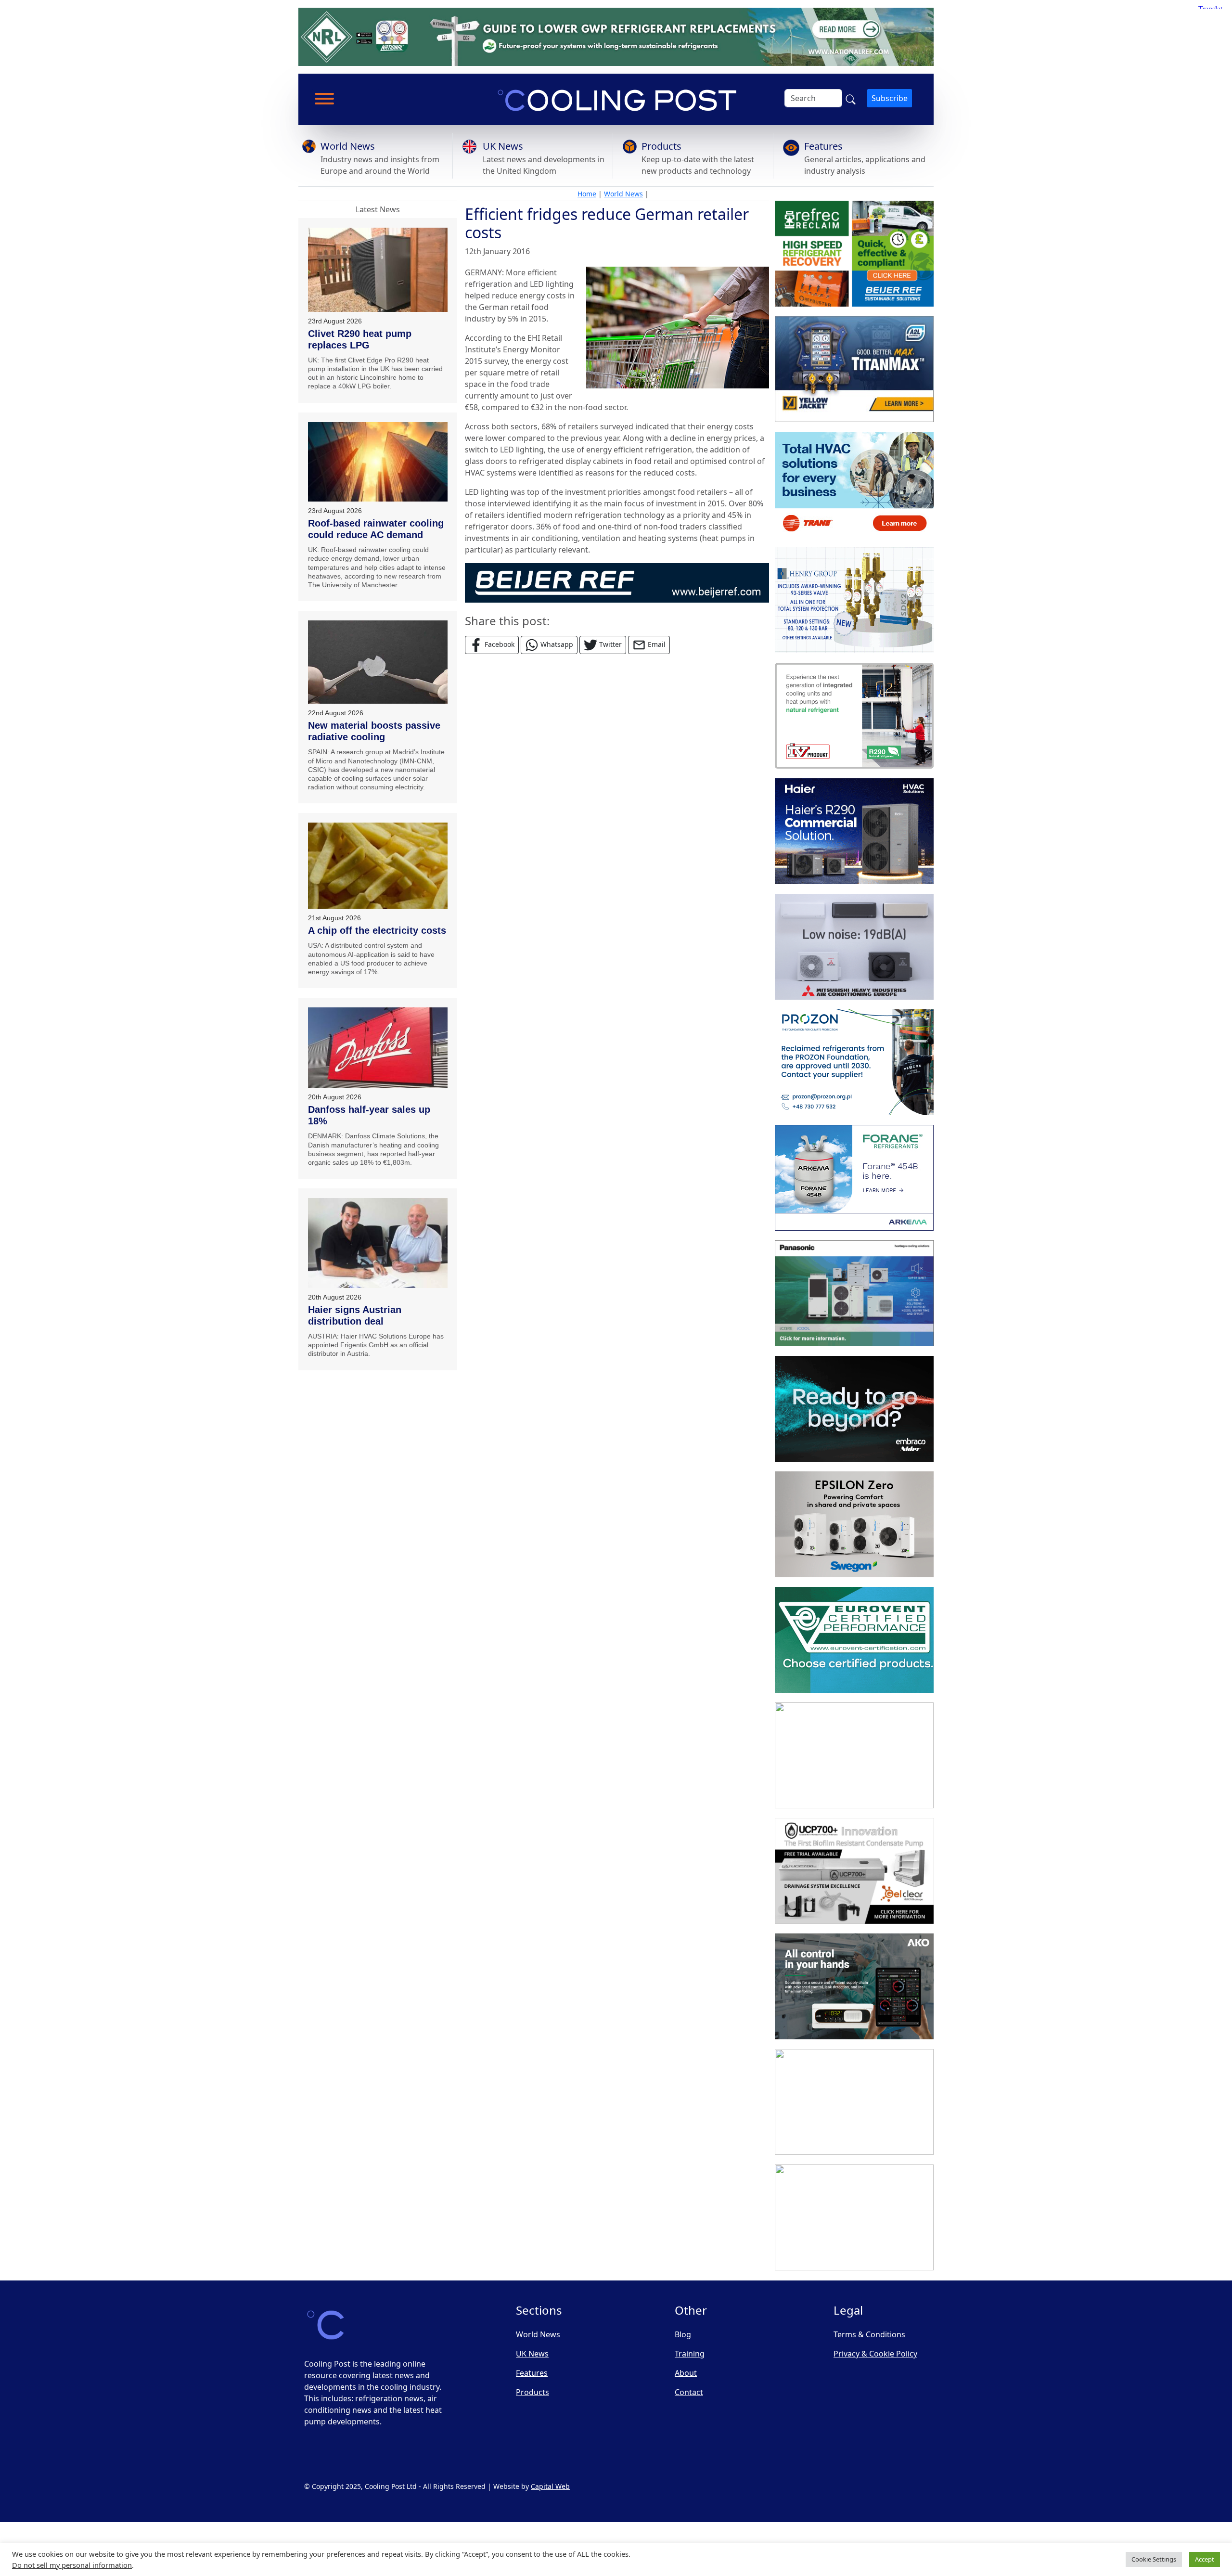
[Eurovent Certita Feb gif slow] (854, 1640)
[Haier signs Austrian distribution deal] (378, 1243)
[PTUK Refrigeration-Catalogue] (854, 1755)
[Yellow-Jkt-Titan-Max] (854, 369)
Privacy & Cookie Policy (875, 2354)
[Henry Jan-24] (854, 600)
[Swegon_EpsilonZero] (854, 1524)
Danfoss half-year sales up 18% (369, 1115)
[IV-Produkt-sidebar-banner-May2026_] (854, 716)
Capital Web (550, 2486)
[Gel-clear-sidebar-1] (854, 1871)
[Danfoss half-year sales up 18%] (378, 1048)
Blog (683, 2334)
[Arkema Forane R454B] (854, 1178)
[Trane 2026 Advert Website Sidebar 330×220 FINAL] (854, 485)
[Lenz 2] (854, 2102)
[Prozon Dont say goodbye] (854, 1062)
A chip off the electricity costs (377, 930)
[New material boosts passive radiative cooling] (378, 662)
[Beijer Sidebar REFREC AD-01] (854, 254)
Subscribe (890, 98)
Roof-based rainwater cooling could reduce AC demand (376, 529)
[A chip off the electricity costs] (378, 866)
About (686, 2373)
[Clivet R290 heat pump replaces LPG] (378, 270)
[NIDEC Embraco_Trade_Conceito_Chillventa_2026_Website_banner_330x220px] (854, 1409)
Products (661, 146)
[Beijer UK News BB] (617, 582)
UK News (503, 146)
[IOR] (854, 2217)
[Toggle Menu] (324, 99)
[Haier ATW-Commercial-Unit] (854, 831)
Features (823, 146)
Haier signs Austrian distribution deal (355, 1315)
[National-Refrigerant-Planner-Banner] (616, 36)
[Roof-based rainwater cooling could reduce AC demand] (378, 462)
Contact (689, 2392)
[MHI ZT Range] (854, 947)
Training (690, 2354)
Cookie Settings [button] (1154, 2559)
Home (587, 194)
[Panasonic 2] (854, 1293)
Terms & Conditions (869, 2334)
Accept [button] (1205, 2559)
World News (348, 146)
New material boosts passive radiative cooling (374, 731)
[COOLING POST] (854, 1986)
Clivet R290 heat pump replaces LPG (360, 339)
